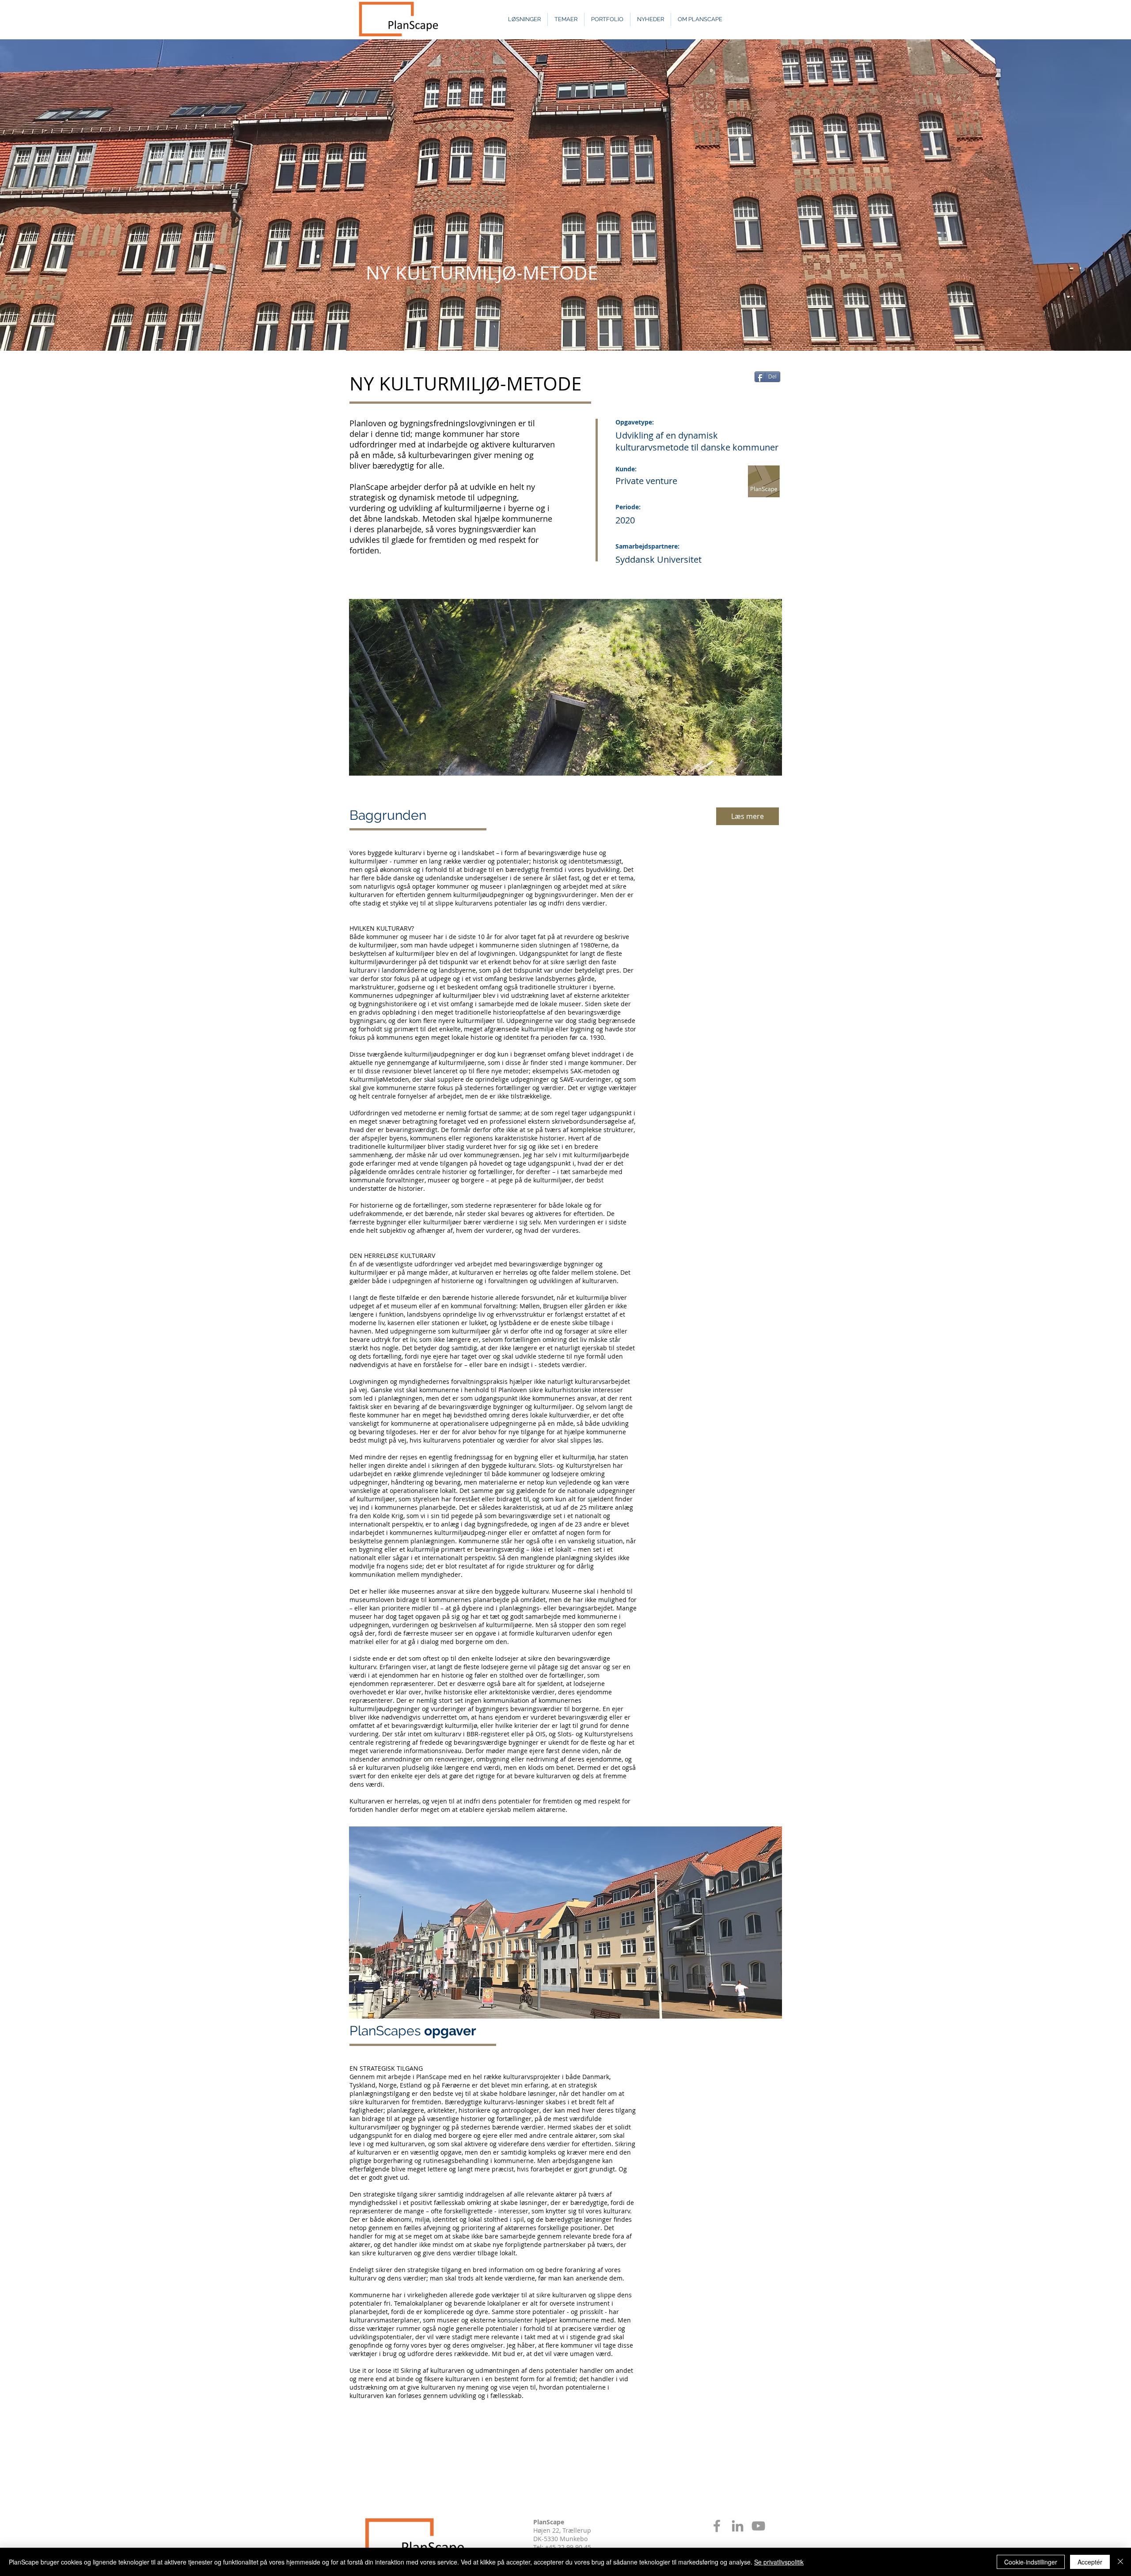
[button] (565, 1923)
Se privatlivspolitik (779, 2562)
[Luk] (1120, 2562)
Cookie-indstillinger (1031, 2562)
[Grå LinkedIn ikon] (738, 2526)
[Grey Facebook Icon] (717, 2526)
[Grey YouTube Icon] (758, 2526)
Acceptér (1090, 2562)
